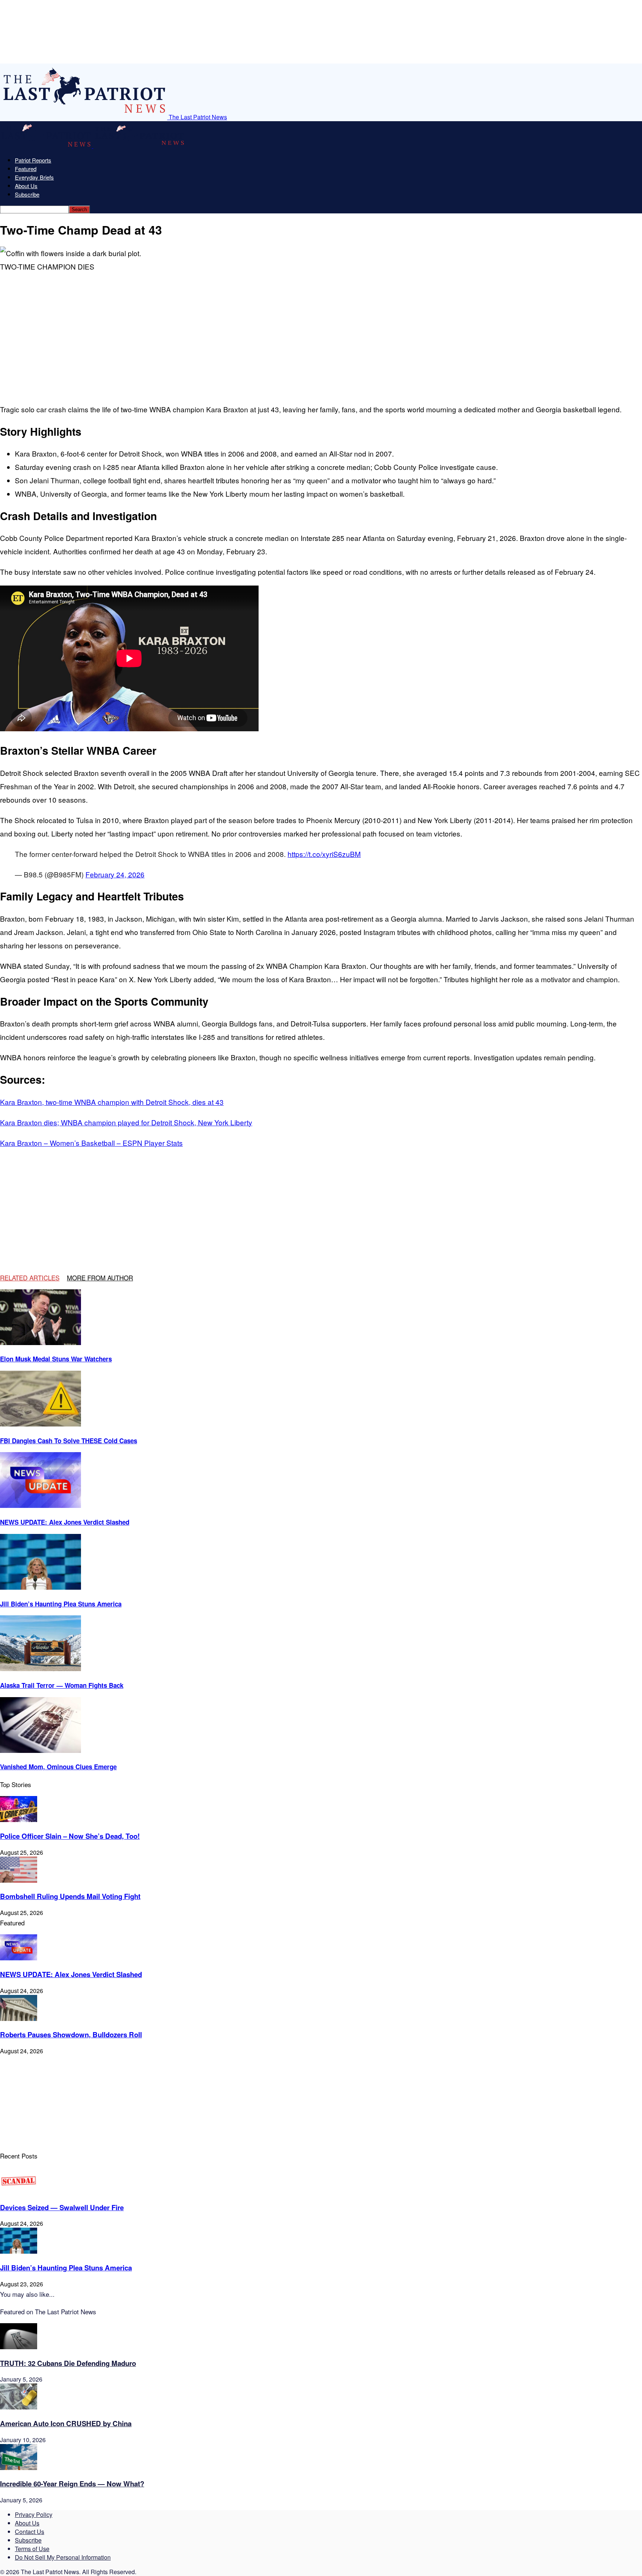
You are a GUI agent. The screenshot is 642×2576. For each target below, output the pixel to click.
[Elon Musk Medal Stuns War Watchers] (40, 1343)
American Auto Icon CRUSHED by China (66, 2423)
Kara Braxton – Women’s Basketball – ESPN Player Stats (91, 1143)
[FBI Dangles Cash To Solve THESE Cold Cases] (40, 1424)
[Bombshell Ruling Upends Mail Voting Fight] (19, 1880)
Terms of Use (32, 2549)
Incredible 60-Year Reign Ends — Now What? (72, 2484)
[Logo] (47, 146)
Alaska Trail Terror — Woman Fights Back (62, 1685)
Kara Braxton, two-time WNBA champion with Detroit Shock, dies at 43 (112, 1102)
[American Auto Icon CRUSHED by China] (19, 2407)
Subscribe (27, 194)
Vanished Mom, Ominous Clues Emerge (58, 1767)
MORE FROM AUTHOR (100, 1278)
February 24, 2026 (115, 874)
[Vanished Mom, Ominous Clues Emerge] (40, 1750)
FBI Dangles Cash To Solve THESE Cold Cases (69, 1441)
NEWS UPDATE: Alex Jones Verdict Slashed (65, 1522)
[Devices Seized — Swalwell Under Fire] (19, 2191)
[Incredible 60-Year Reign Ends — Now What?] (19, 2468)
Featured (26, 169)
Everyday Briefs (34, 177)
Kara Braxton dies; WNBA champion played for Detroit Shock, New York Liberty (126, 1122)
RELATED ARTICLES (30, 1278)
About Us (26, 186)
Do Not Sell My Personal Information (63, 2557)
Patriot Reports (33, 160)
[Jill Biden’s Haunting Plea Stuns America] (40, 1587)
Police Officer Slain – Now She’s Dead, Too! (70, 1836)
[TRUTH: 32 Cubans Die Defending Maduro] (19, 2347)
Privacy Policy (34, 2514)
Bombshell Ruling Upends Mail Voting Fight (70, 1896)
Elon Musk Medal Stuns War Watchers (56, 1359)
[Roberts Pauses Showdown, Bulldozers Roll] (19, 2019)
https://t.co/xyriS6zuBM (324, 854)
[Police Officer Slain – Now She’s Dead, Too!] (19, 1820)
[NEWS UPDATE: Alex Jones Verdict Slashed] (40, 1505)
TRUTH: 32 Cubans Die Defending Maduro (68, 2363)
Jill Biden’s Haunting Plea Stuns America (61, 1604)
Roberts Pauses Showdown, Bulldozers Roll (71, 2035)
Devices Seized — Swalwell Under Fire (62, 2207)
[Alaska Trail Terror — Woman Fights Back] (40, 1669)
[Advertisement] (119, 336)
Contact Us (30, 2532)
